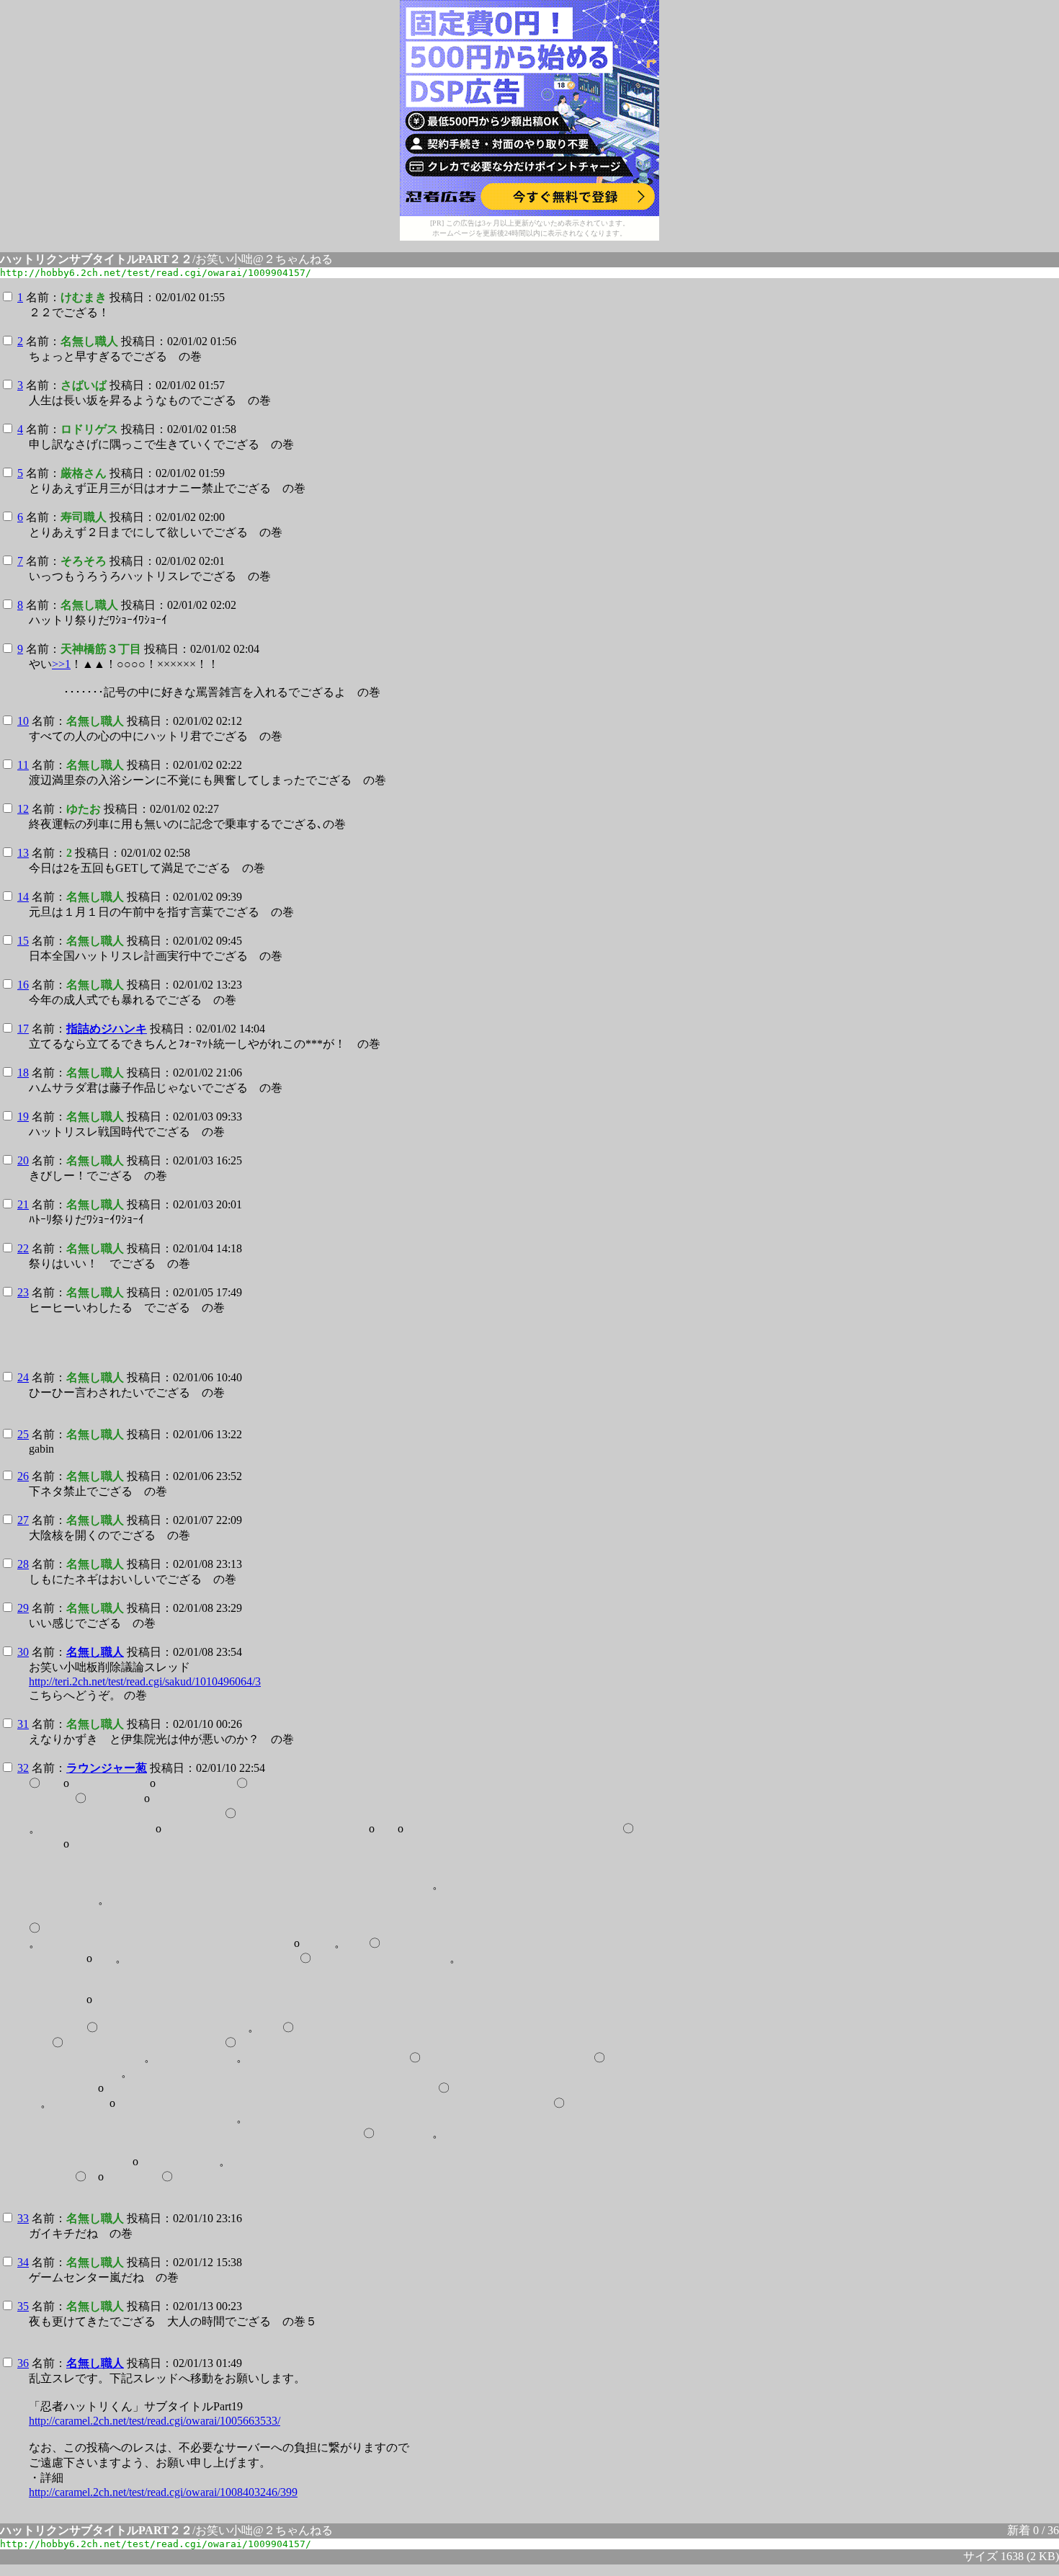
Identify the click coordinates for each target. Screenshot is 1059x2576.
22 (23, 1248)
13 (23, 853)
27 (23, 1520)
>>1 (61, 664)
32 (23, 1768)
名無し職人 (95, 1652)
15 (23, 941)
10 (23, 721)
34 (23, 2262)
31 (23, 1724)
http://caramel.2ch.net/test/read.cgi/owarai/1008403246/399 (163, 2492)
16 (23, 985)
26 (23, 1476)
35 (23, 2306)
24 (23, 1377)
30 (23, 1652)
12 (23, 809)
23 (23, 1292)
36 (23, 2363)
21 (23, 1204)
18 (23, 1073)
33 (23, 2218)
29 (23, 1608)
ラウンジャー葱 (107, 1768)
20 (23, 1160)
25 (23, 1434)
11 (23, 765)
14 (23, 897)
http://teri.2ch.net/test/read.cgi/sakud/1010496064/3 (145, 1681)
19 (23, 1117)
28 (23, 1564)
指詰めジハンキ (107, 1029)
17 (23, 1029)
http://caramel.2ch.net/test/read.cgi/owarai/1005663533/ (155, 2421)
